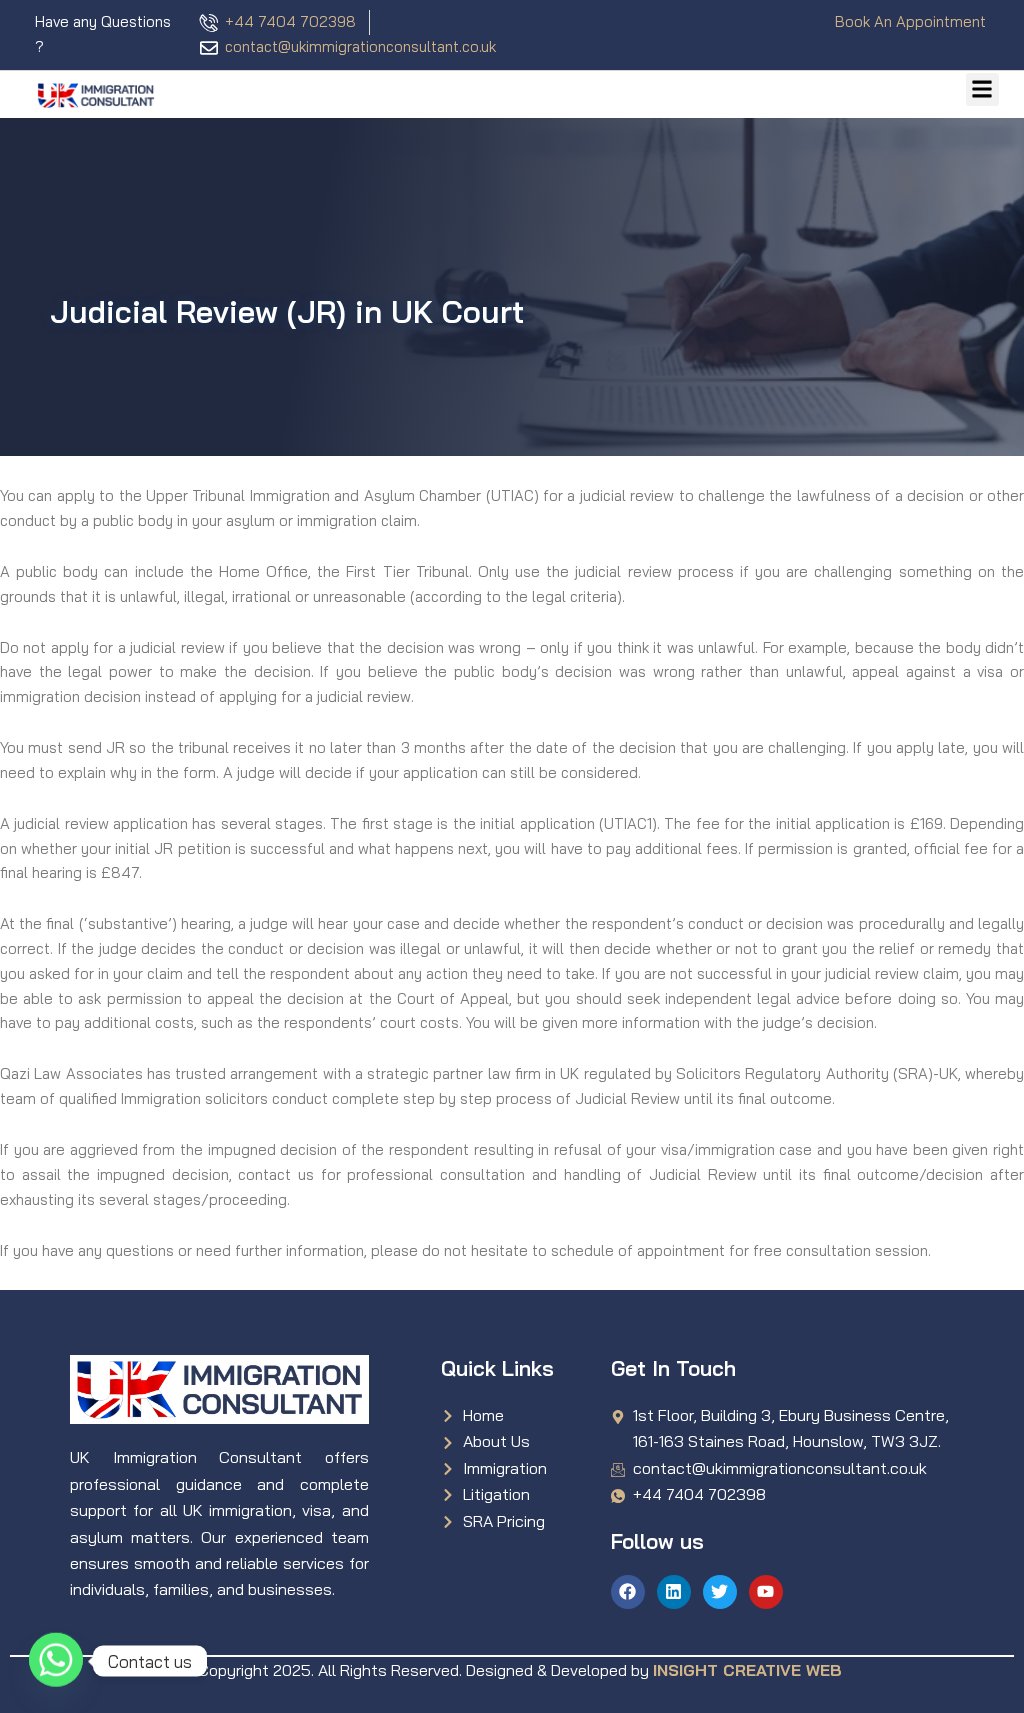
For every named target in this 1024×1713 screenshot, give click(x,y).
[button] (982, 89)
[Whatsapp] (56, 1661)
